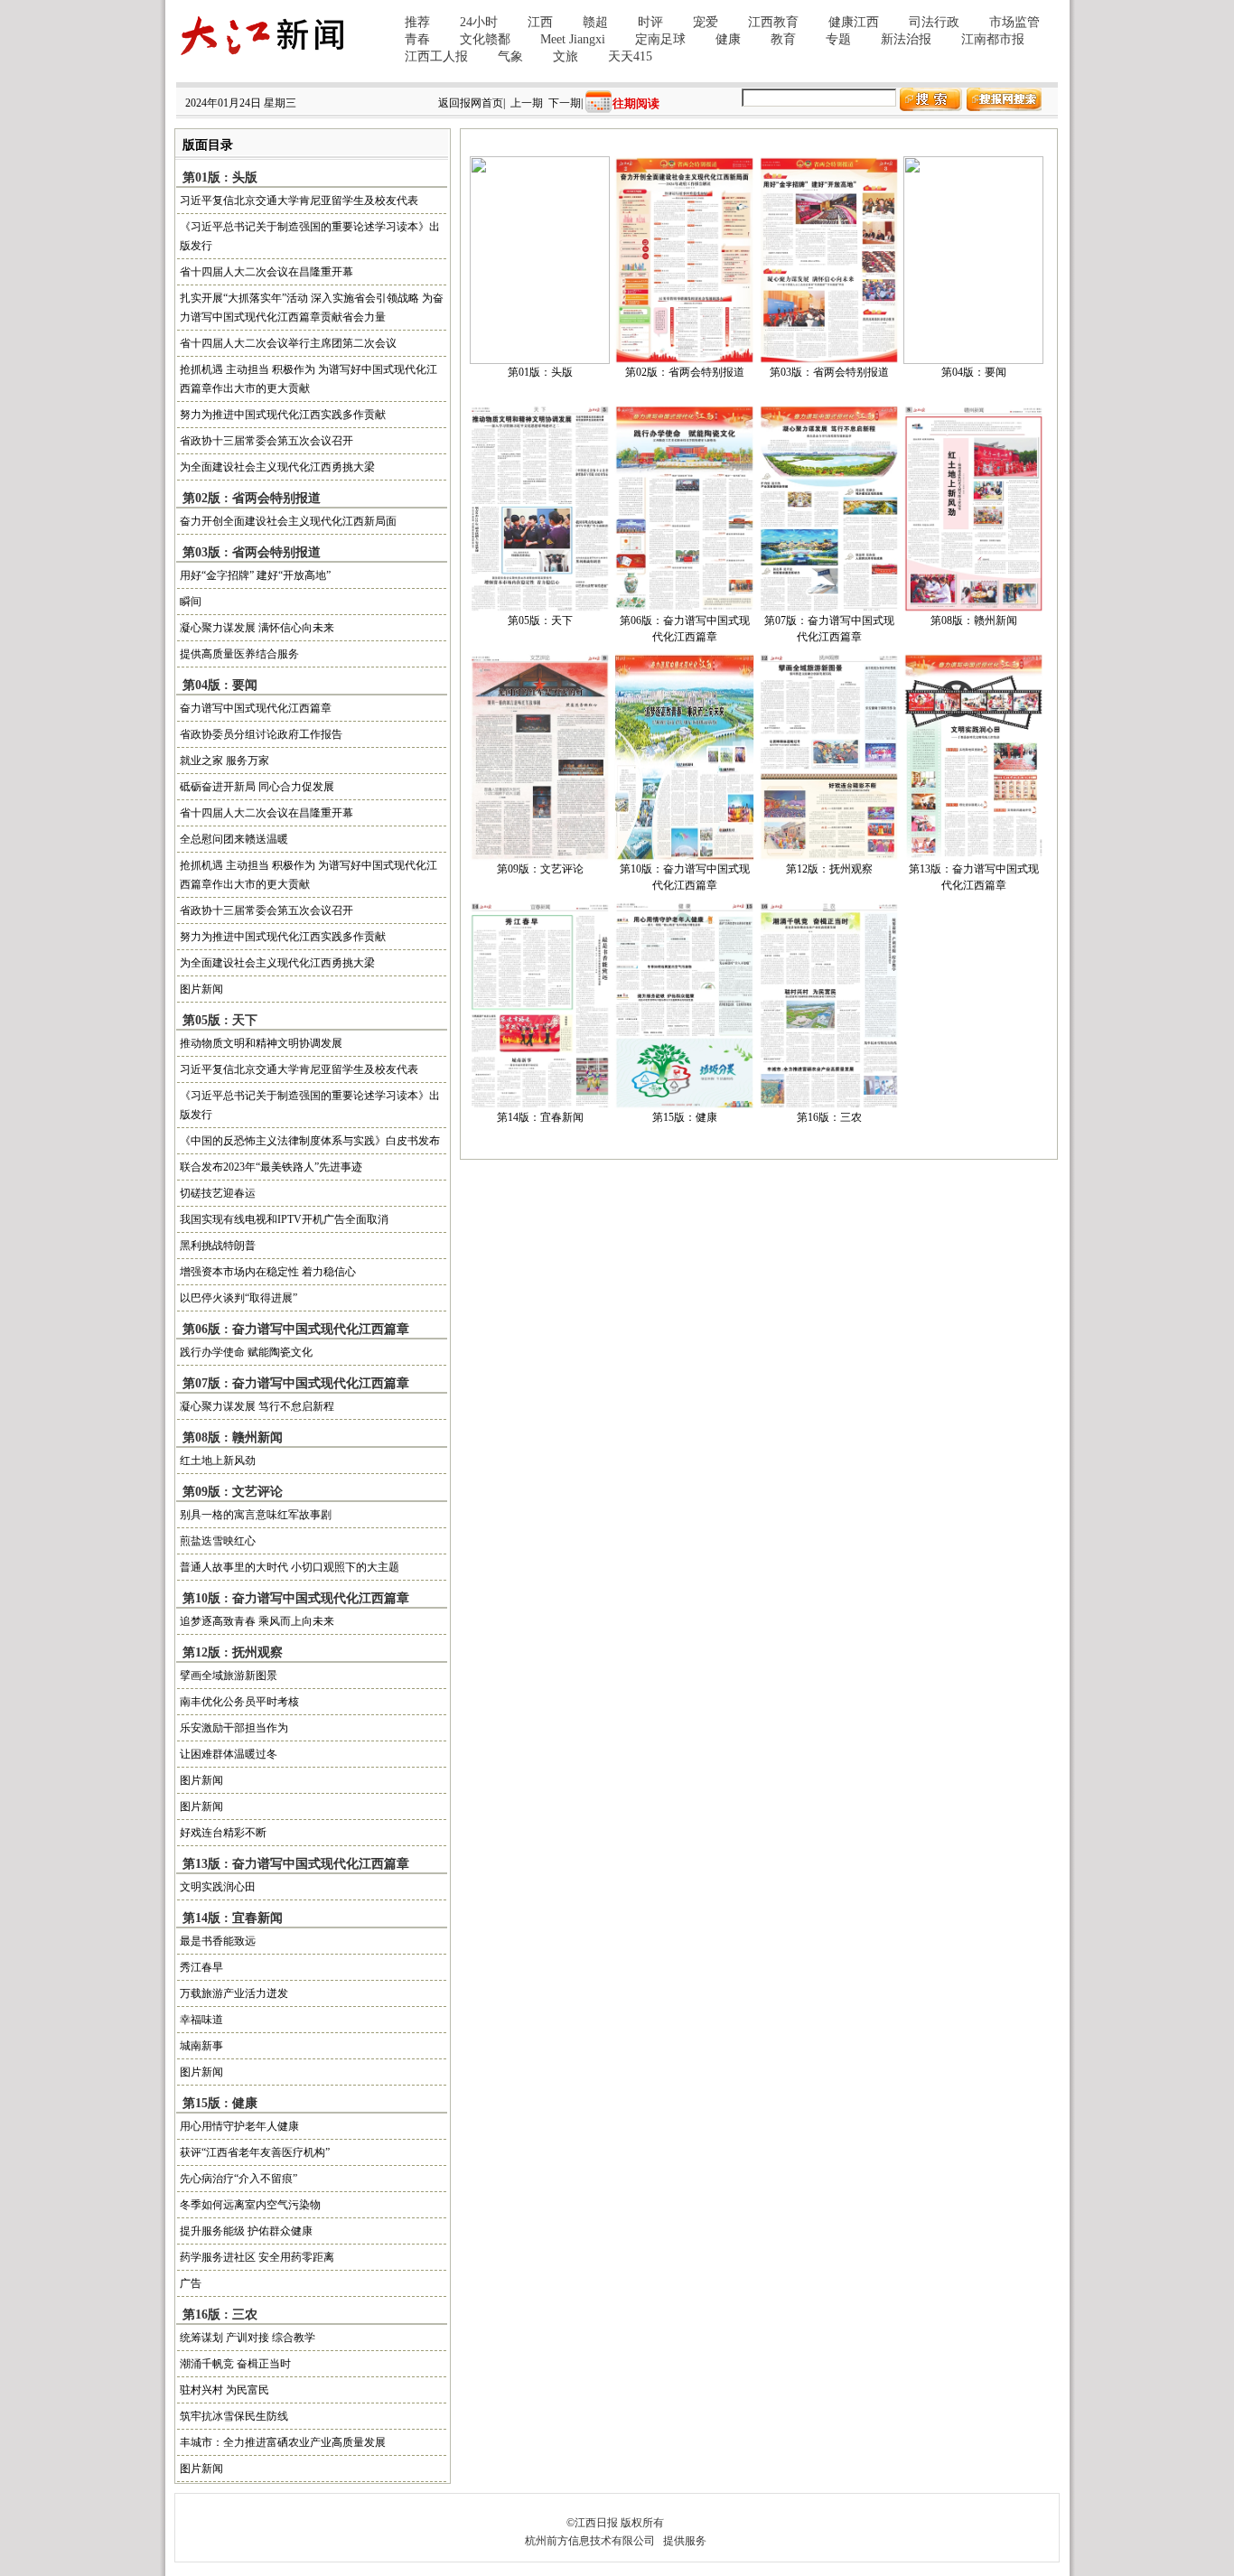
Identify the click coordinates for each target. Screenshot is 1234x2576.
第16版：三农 (829, 1117)
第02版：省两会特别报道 (685, 372)
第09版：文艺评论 (540, 869)
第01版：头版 (540, 372)
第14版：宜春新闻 (540, 1117)
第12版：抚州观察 (829, 869)
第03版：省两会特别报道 (829, 372)
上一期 (527, 103)
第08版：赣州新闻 (974, 621)
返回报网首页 (471, 103)
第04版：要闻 (974, 372)
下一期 (565, 103)
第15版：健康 (685, 1117)
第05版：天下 (540, 621)
